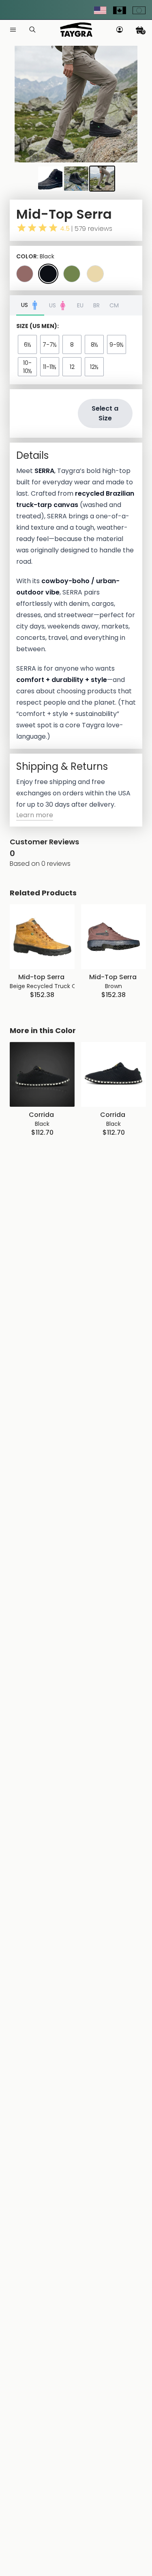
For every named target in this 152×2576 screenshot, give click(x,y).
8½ (94, 345)
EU (80, 305)
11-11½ (50, 367)
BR (96, 305)
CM (114, 305)
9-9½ (117, 345)
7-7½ (50, 345)
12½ (94, 367)
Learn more (35, 815)
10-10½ (28, 367)
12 (72, 367)
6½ (28, 345)
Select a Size (105, 413)
